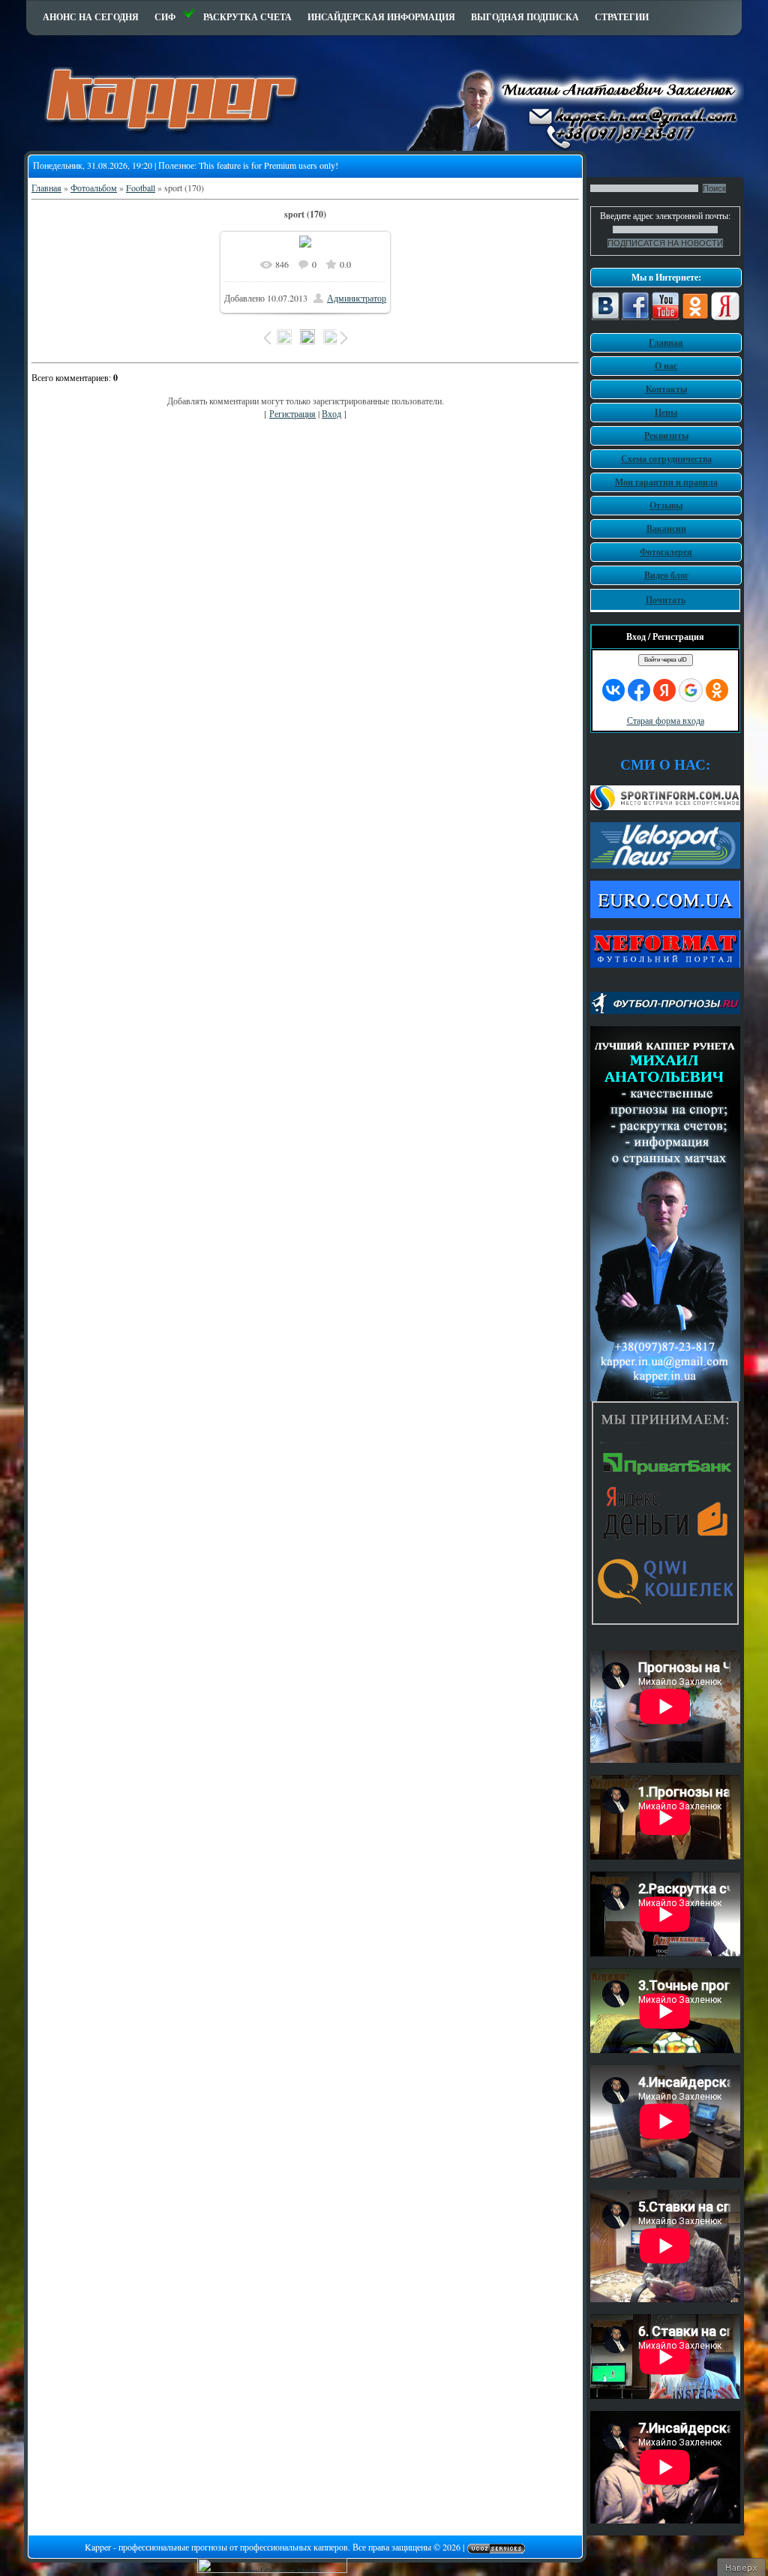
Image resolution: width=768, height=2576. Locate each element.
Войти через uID (666, 660)
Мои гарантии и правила (666, 482)
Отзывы (666, 505)
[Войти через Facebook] (639, 690)
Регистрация (292, 413)
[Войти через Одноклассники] (717, 690)
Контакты (666, 389)
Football (141, 188)
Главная (46, 188)
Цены (666, 412)
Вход (331, 413)
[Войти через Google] (691, 690)
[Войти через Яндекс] (664, 690)
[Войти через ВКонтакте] (613, 690)
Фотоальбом (94, 188)
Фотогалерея (666, 552)
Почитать (666, 600)
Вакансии (666, 528)
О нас (666, 366)
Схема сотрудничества (666, 459)
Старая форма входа (666, 720)
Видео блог (666, 575)
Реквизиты (666, 435)
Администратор (357, 298)
